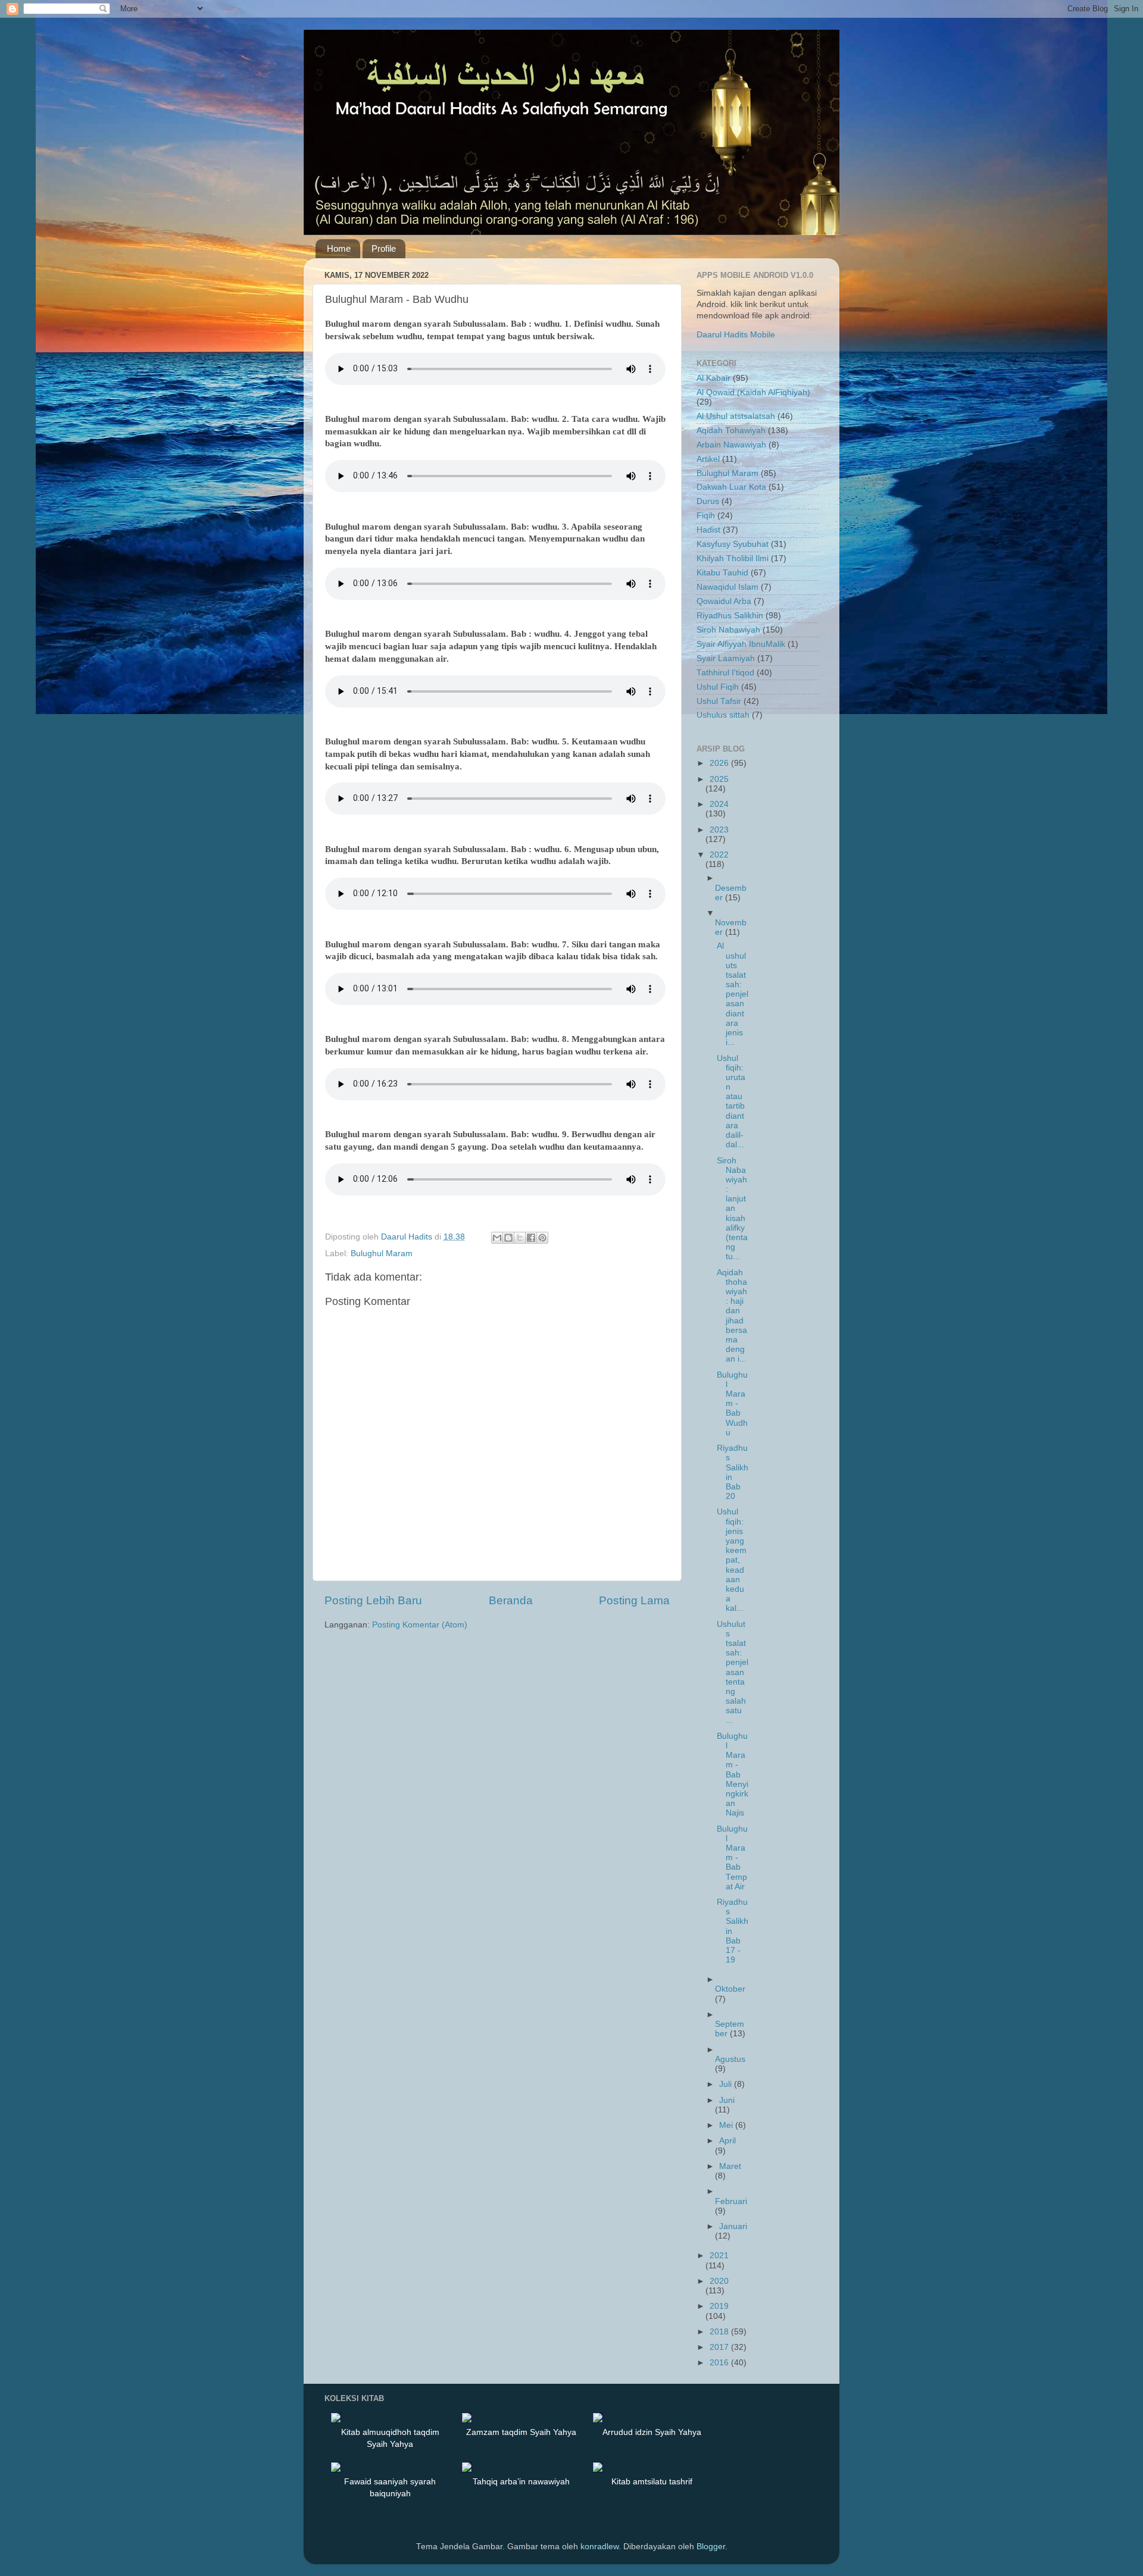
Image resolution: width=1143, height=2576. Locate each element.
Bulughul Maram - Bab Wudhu (732, 1404)
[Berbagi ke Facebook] (531, 1238)
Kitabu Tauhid (722, 573)
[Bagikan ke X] (520, 1238)
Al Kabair (713, 378)
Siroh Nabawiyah (728, 630)
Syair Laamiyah (726, 658)
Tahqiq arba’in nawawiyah (521, 2481)
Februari (731, 2201)
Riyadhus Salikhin (730, 616)
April (727, 2141)
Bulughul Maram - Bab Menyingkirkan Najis (733, 1775)
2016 (720, 2363)
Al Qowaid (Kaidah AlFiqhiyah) (753, 392)
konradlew (599, 2547)
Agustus (730, 2059)
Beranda (511, 1600)
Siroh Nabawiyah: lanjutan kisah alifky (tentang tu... (732, 1209)
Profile (384, 248)
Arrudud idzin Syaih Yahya (652, 2432)
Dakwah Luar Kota (731, 487)
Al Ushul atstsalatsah (736, 416)
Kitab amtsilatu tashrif (652, 2481)
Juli (727, 2084)
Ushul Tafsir (719, 701)
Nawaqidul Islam (727, 587)
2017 (720, 2347)
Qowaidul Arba (724, 601)
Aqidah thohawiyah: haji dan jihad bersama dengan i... (732, 1316)
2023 (719, 830)
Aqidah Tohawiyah (731, 431)
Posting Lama (634, 1600)
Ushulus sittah (723, 715)
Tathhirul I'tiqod (725, 673)
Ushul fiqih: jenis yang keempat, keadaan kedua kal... (732, 1560)
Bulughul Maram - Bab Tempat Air (732, 1858)
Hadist (708, 530)
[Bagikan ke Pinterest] (542, 1238)
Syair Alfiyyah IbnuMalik (741, 644)
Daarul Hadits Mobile (736, 335)
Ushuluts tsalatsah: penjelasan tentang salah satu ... (733, 1672)
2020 (719, 2281)
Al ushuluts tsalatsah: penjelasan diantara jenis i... (733, 994)
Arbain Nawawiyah (731, 445)
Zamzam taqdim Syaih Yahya (521, 2432)
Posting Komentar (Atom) (420, 1625)
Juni (727, 2100)
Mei (727, 2125)
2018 (720, 2332)
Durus (708, 501)
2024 (719, 804)
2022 (719, 855)
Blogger (711, 2547)
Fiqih (706, 516)
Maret (730, 2166)
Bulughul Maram (382, 1253)
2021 (719, 2256)
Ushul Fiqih (718, 687)
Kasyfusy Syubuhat (733, 544)
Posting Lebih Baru (373, 1600)
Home (339, 248)
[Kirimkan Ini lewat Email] (497, 1238)
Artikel (708, 459)
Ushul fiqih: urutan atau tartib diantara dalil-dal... (731, 1102)
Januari (733, 2226)
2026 (720, 763)
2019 (719, 2306)
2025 (719, 779)
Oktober (730, 1989)
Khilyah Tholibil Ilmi (733, 558)
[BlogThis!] (508, 1238)
